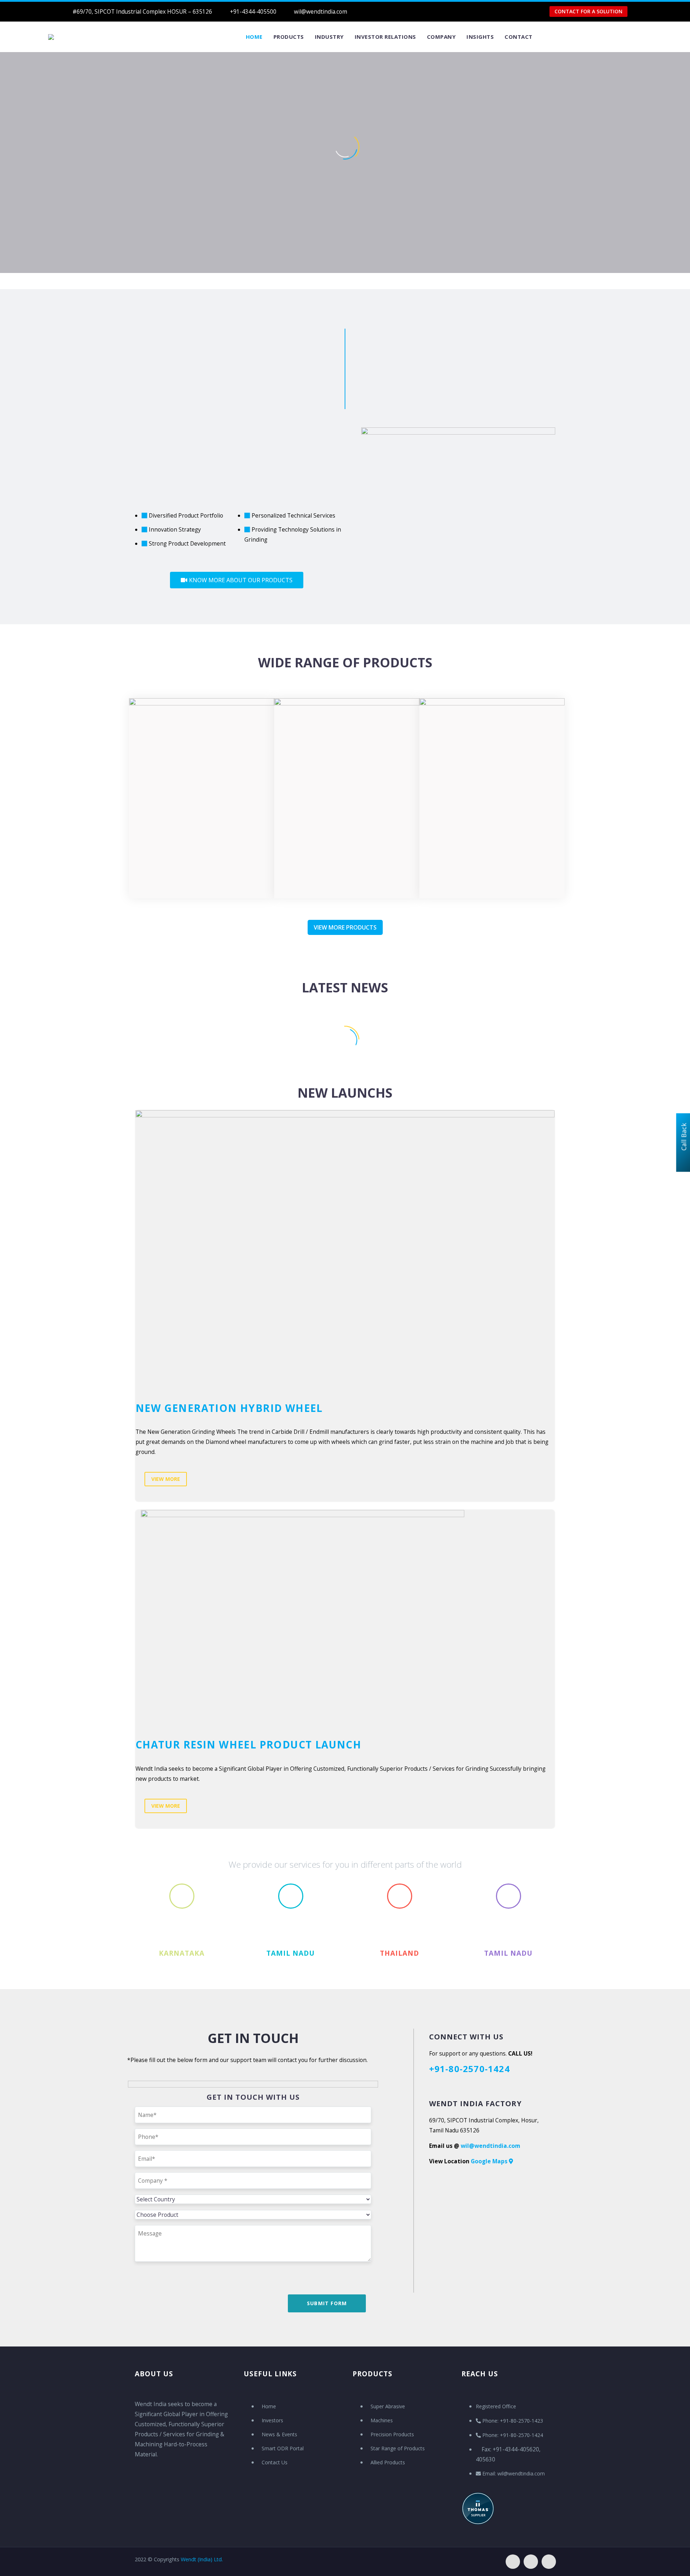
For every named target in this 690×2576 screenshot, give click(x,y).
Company (441, 37)
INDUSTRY (329, 37)
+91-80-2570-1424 (470, 2069)
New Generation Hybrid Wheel (229, 1408)
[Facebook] (437, 11)
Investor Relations (385, 37)
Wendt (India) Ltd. (202, 2559)
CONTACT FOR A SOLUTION (588, 11)
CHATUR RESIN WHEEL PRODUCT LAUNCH (248, 1745)
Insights (480, 37)
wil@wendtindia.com (321, 11)
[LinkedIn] (448, 11)
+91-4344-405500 (253, 11)
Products (289, 37)
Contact (519, 37)
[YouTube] (459, 11)
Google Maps (490, 2161)
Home (254, 37)
